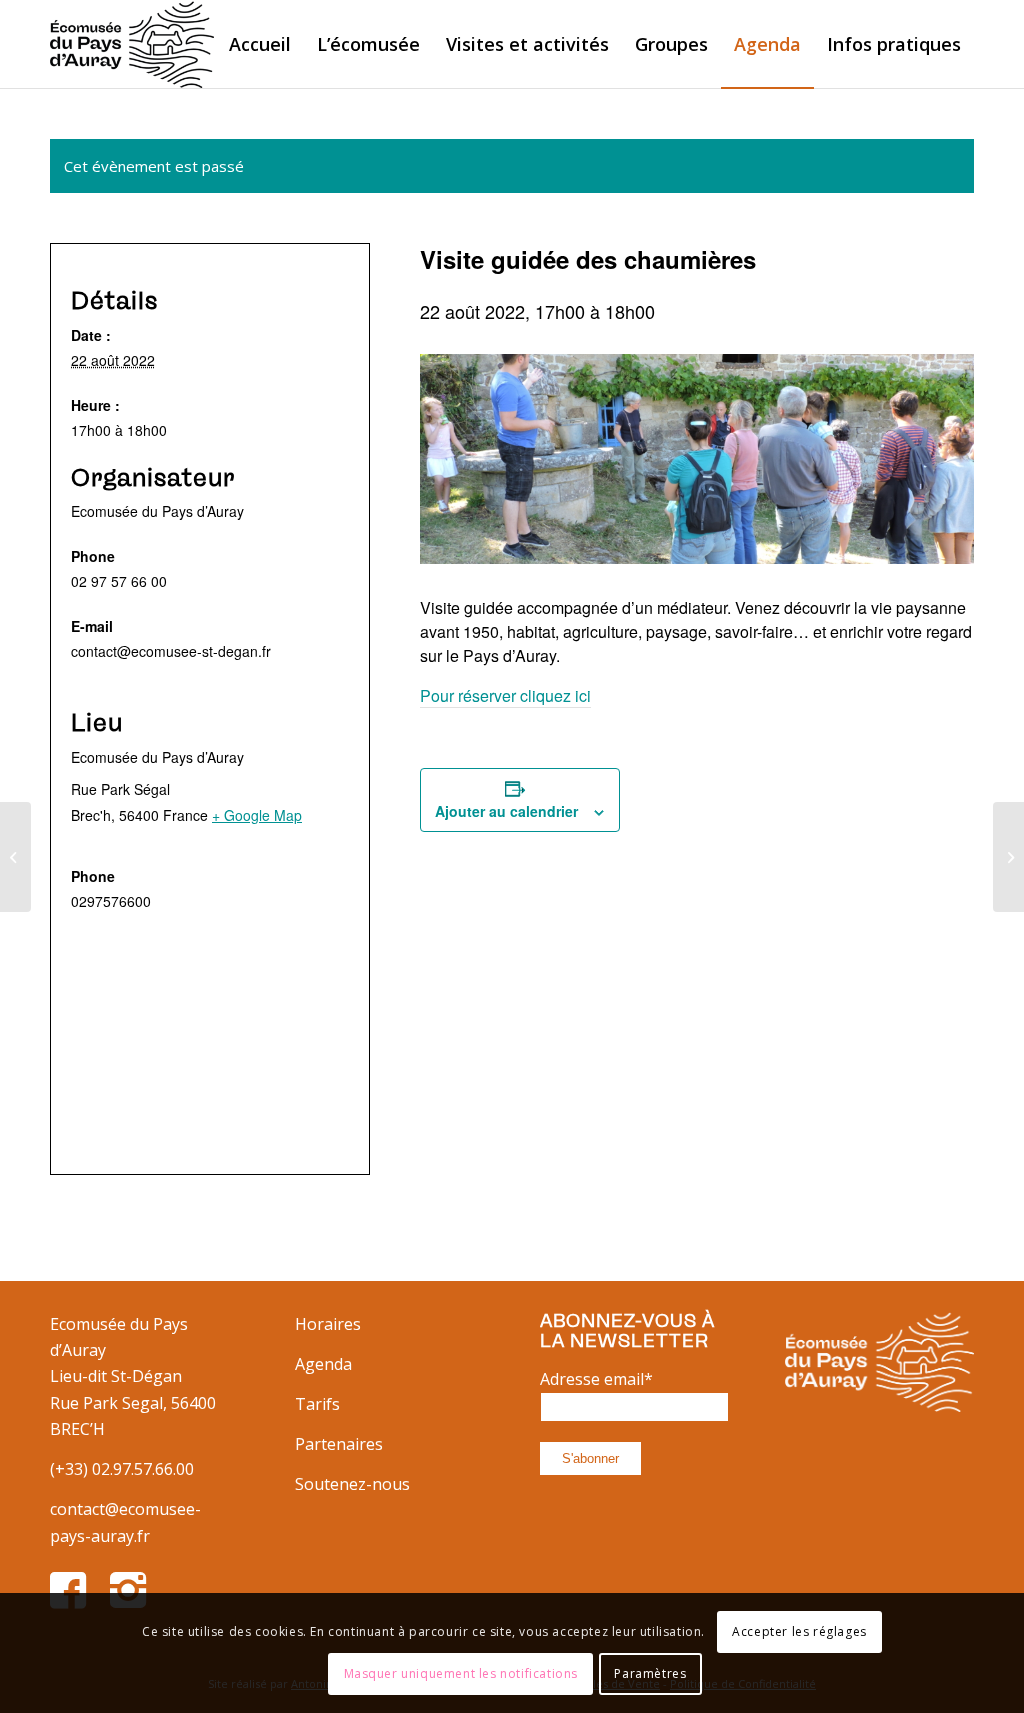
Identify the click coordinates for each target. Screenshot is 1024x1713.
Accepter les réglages (799, 1631)
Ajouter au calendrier (506, 811)
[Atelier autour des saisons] (15, 857)
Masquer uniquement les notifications (461, 1673)
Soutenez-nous (352, 1484)
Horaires (328, 1324)
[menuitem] (260, 44)
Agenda (323, 1364)
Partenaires (339, 1444)
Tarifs (317, 1404)
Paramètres (650, 1673)
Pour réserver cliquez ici (505, 695)
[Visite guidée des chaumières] (1008, 857)
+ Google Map (257, 815)
